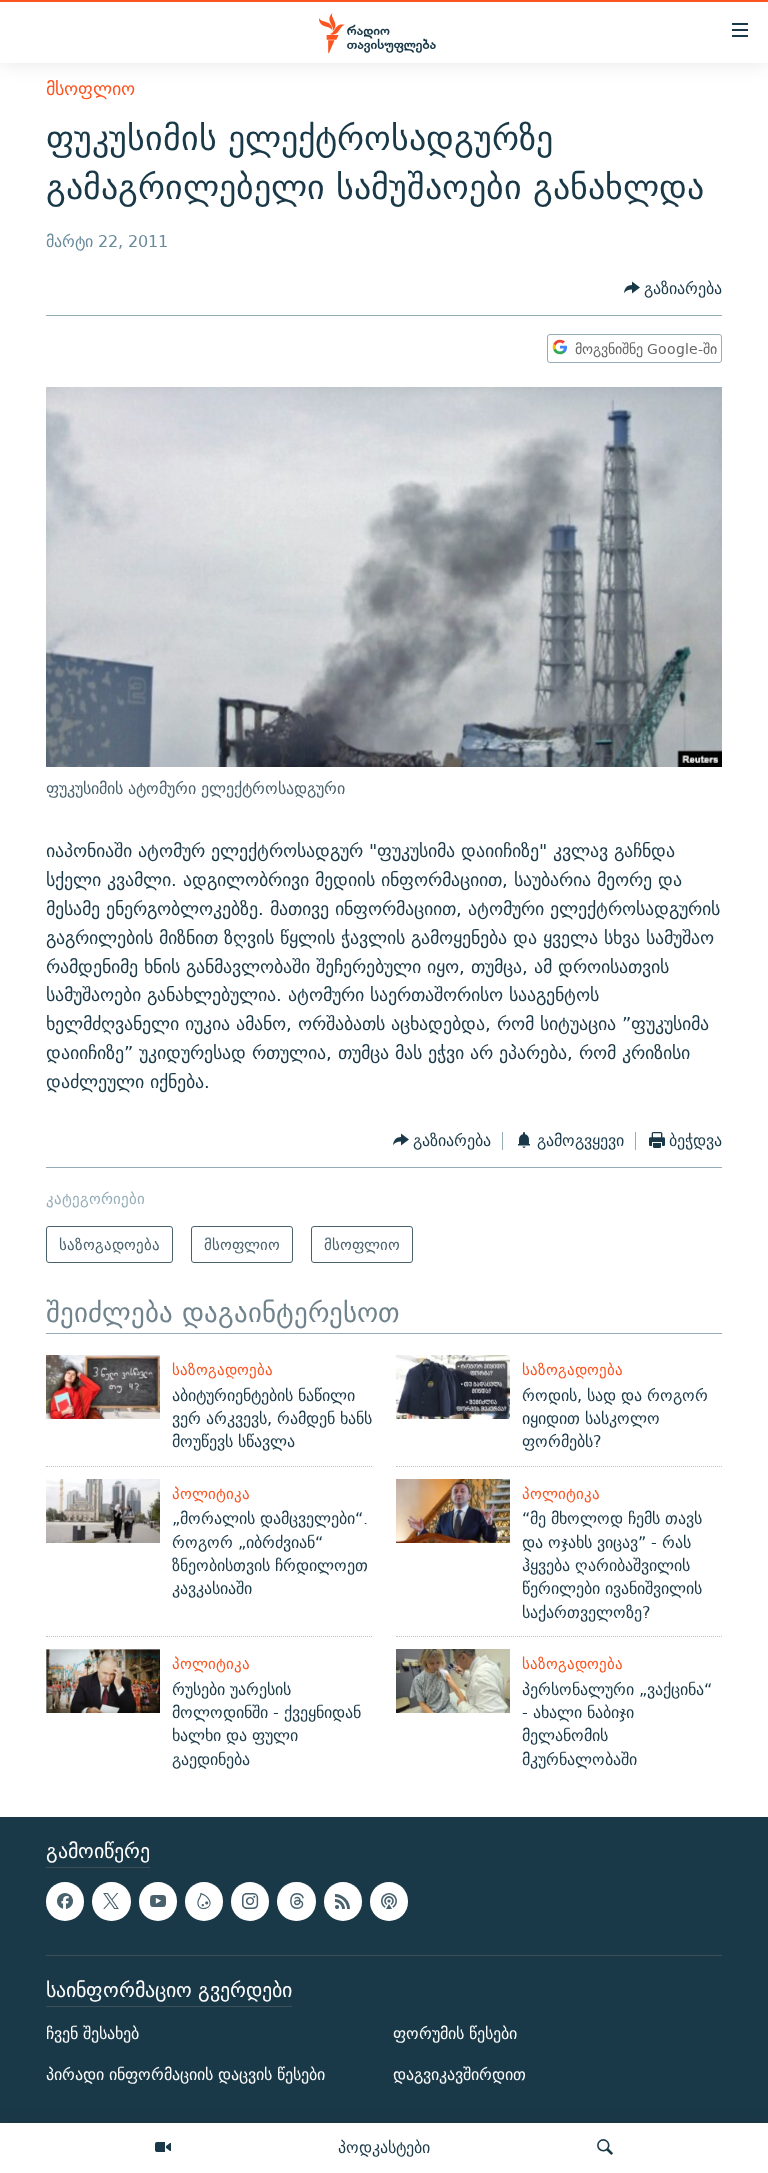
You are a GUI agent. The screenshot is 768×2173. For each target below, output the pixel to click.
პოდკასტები (384, 2147)
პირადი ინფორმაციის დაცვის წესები (185, 2074)
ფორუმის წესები (455, 2033)
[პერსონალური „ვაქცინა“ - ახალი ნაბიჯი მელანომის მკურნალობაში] (453, 1681)
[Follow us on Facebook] (65, 1901)
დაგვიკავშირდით (459, 2074)
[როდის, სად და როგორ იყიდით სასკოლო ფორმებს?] (453, 1387)
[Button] (673, 288)
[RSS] (343, 1901)
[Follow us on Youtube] (158, 1901)
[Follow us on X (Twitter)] (111, 1901)
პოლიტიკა (211, 1493)
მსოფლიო (90, 88)
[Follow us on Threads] (296, 1901)
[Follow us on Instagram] (250, 1901)
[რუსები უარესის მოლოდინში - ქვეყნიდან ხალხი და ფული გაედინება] (103, 1681)
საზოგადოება (222, 1369)
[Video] (163, 2148)
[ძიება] (605, 2148)
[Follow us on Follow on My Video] (204, 1901)
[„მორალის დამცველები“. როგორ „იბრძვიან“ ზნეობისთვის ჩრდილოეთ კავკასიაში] (103, 1511)
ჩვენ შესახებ (92, 2033)
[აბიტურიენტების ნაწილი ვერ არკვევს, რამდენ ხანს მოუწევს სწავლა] (103, 1387)
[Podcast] (389, 1901)
